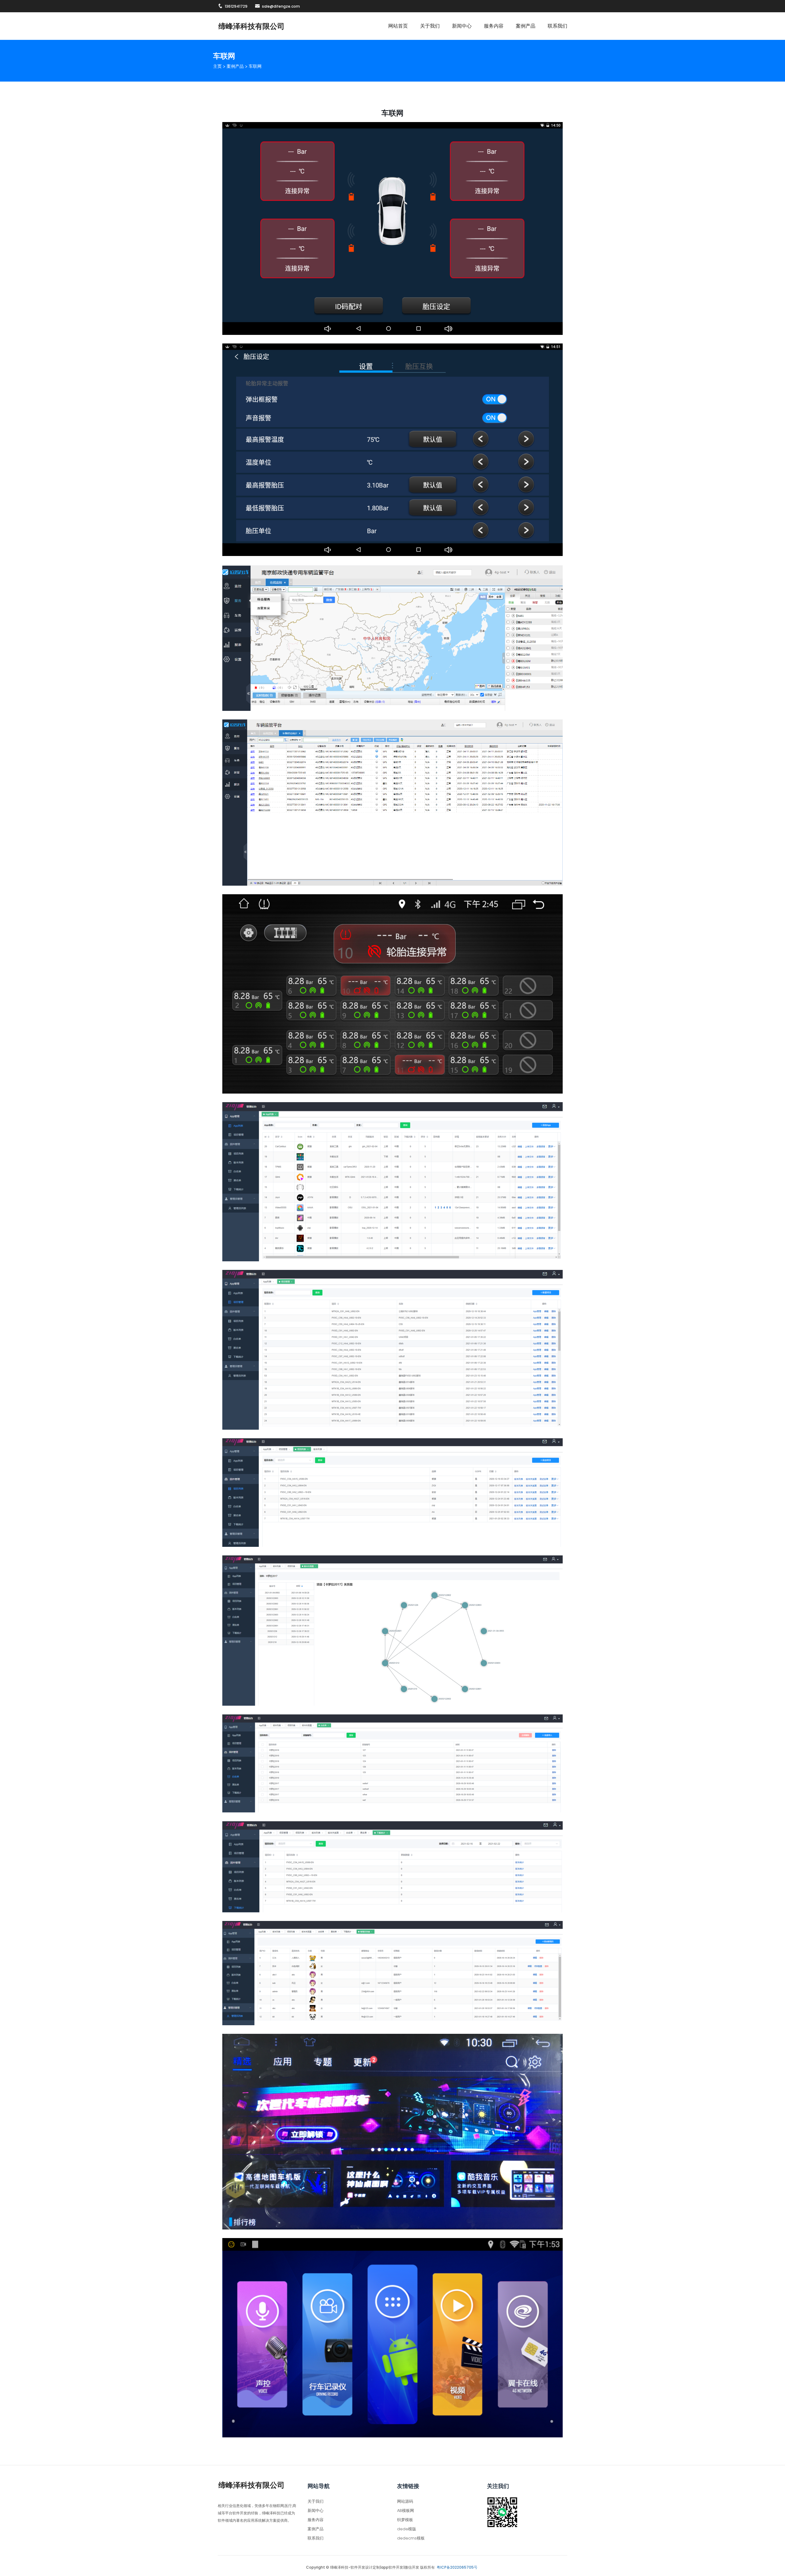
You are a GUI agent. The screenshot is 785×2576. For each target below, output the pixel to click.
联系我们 (557, 26)
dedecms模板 (411, 2538)
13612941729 (236, 6)
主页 (217, 66)
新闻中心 (462, 26)
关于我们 (430, 26)
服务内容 (494, 26)
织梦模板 (405, 2520)
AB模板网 (406, 2511)
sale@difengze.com (281, 6)
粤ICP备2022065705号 (457, 2567)
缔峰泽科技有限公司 (251, 26)
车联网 (255, 66)
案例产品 (526, 26)
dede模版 (407, 2529)
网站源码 (405, 2501)
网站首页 (398, 26)
